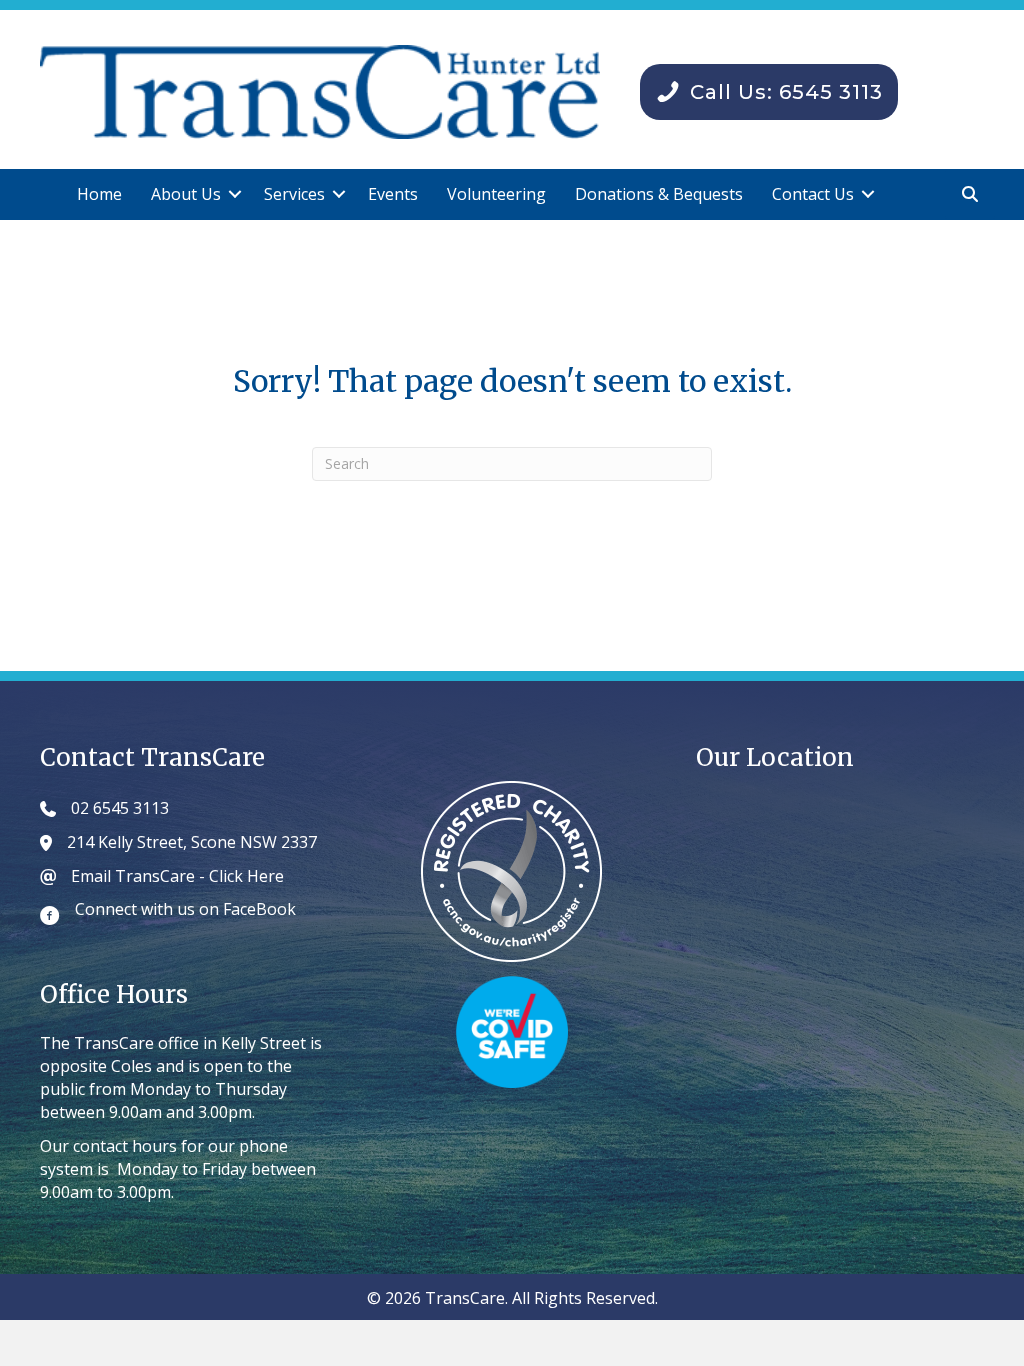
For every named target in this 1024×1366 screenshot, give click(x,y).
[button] (235, 194)
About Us (186, 194)
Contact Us (813, 194)
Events (393, 194)
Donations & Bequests (659, 194)
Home (99, 194)
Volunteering (496, 194)
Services (294, 194)
